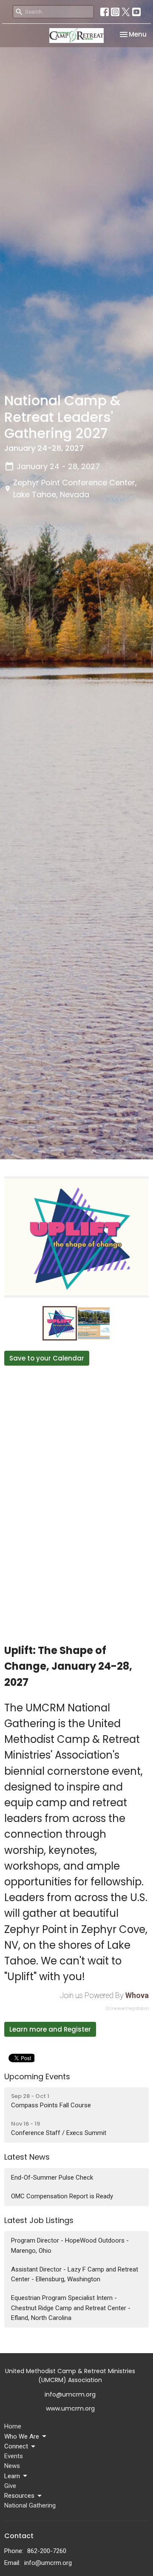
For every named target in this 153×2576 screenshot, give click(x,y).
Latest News (27, 2157)
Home (13, 2426)
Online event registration (127, 2008)
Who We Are (22, 2437)
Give (10, 2486)
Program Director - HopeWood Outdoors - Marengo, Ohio (70, 2245)
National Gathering (30, 2505)
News (12, 2466)
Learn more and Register (50, 2029)
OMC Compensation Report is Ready (62, 2196)
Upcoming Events (37, 2076)
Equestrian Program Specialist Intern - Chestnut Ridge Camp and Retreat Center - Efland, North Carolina (71, 2308)
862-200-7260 (47, 2551)
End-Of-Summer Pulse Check (52, 2178)
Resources (19, 2496)
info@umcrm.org (48, 2563)
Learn (12, 2476)
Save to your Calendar (47, 1358)
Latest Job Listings (39, 2220)
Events (14, 2456)
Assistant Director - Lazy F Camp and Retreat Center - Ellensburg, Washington (75, 2274)
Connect (16, 2446)
